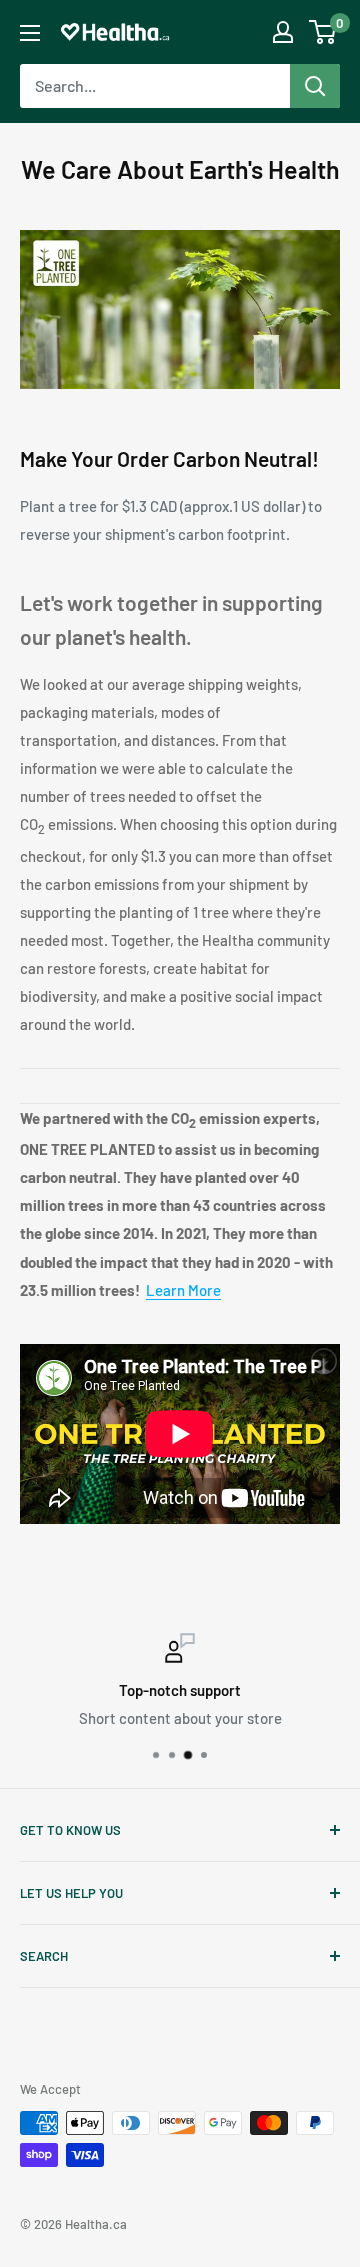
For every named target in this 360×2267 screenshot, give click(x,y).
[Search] (315, 86)
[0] (323, 32)
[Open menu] (30, 33)
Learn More (183, 1290)
